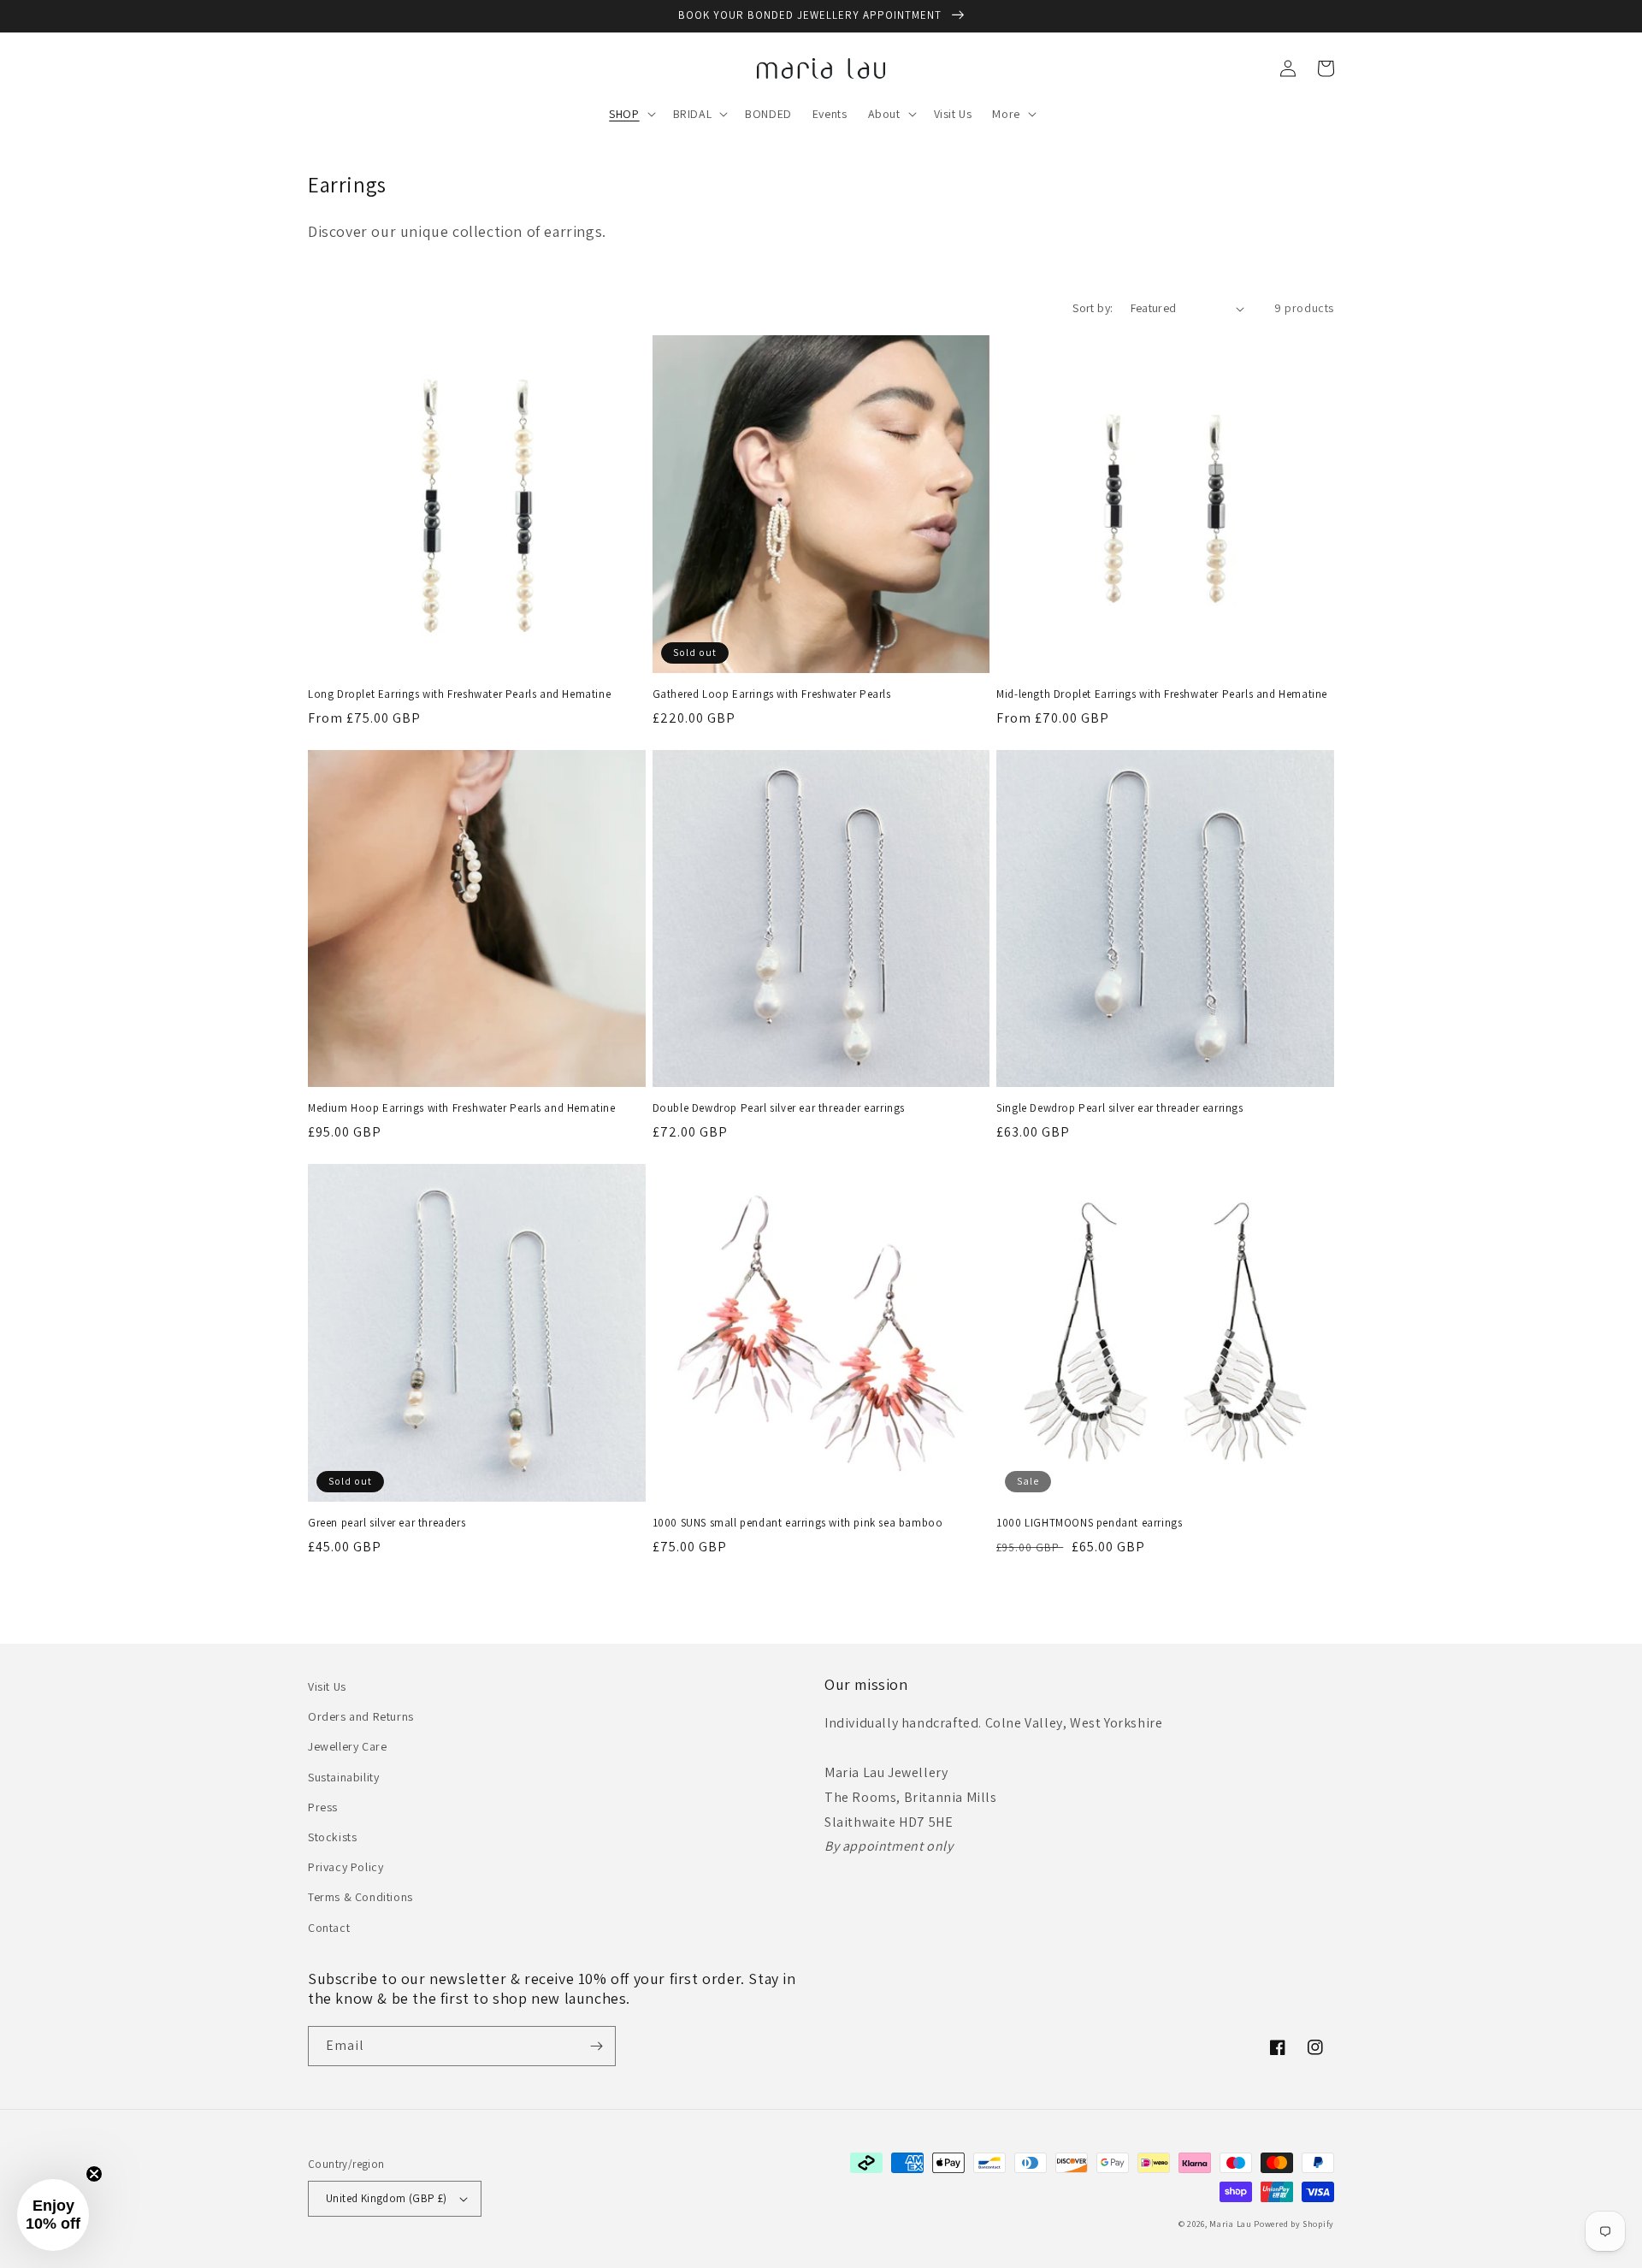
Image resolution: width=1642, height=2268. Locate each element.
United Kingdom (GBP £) (387, 2198)
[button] (630, 114)
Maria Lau (1230, 2224)
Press (323, 1807)
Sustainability (343, 1777)
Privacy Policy (346, 1867)
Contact (329, 1928)
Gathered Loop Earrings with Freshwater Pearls (772, 694)
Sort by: (1093, 308)
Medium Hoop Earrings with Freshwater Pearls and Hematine (462, 1108)
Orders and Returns (361, 1716)
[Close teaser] (94, 2174)
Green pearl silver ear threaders (387, 1523)
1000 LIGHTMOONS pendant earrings (1089, 1523)
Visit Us (327, 1686)
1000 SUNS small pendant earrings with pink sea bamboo (798, 1523)
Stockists (332, 1837)
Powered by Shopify (1294, 2224)
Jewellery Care (347, 1746)
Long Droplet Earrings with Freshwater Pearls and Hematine (459, 694)
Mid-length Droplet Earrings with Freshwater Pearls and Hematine (1162, 694)
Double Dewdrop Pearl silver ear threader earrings (779, 1108)
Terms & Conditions (360, 1897)
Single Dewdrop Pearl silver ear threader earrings (1119, 1108)
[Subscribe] (596, 2046)
